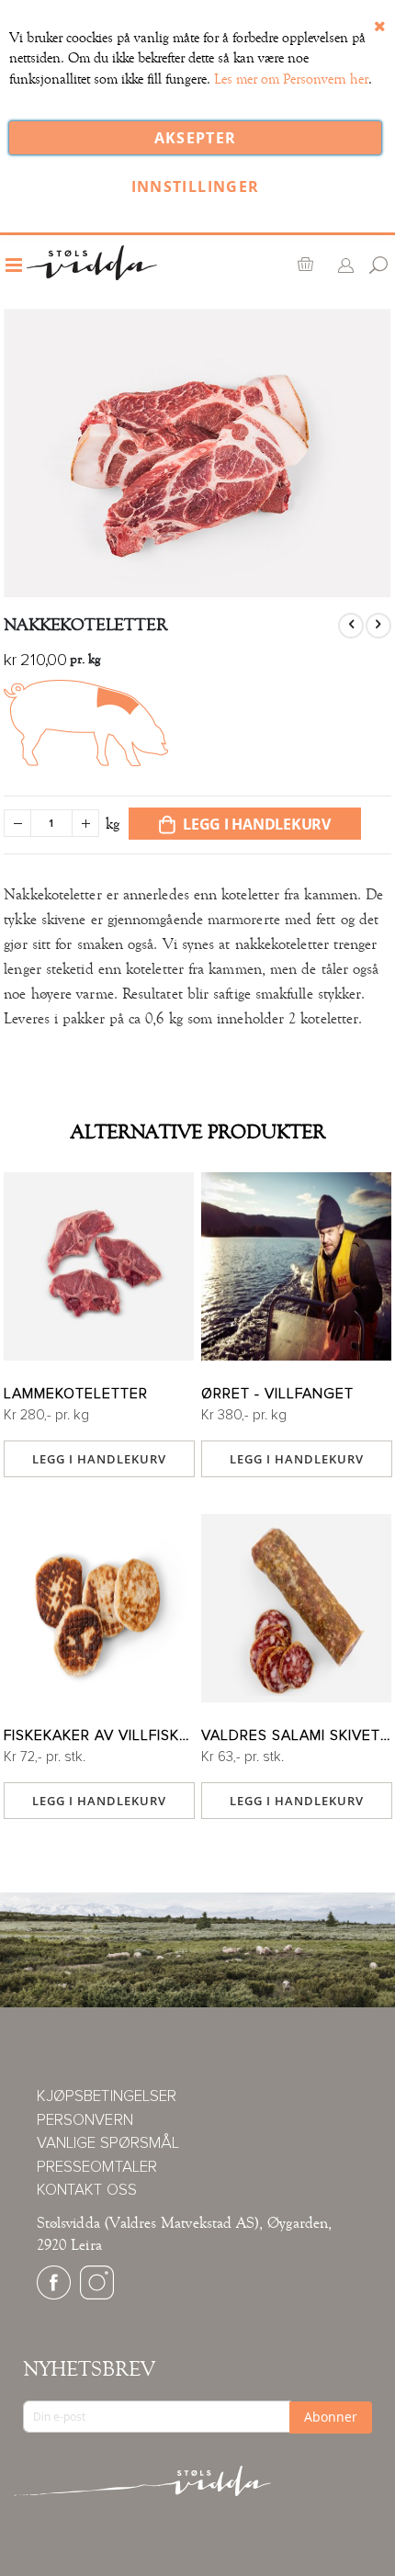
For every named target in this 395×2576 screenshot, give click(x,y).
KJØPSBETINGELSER (107, 2097)
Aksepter (196, 138)
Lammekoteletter (76, 1394)
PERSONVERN (85, 2121)
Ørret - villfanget (277, 1394)
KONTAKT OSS (87, 2191)
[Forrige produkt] (351, 626)
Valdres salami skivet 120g (296, 1735)
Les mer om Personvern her (291, 79)
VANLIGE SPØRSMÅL (108, 2144)
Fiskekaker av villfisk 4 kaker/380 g (98, 1735)
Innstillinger (196, 186)
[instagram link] (97, 2295)
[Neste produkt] (378, 626)
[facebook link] (54, 2295)
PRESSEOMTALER (97, 2168)
